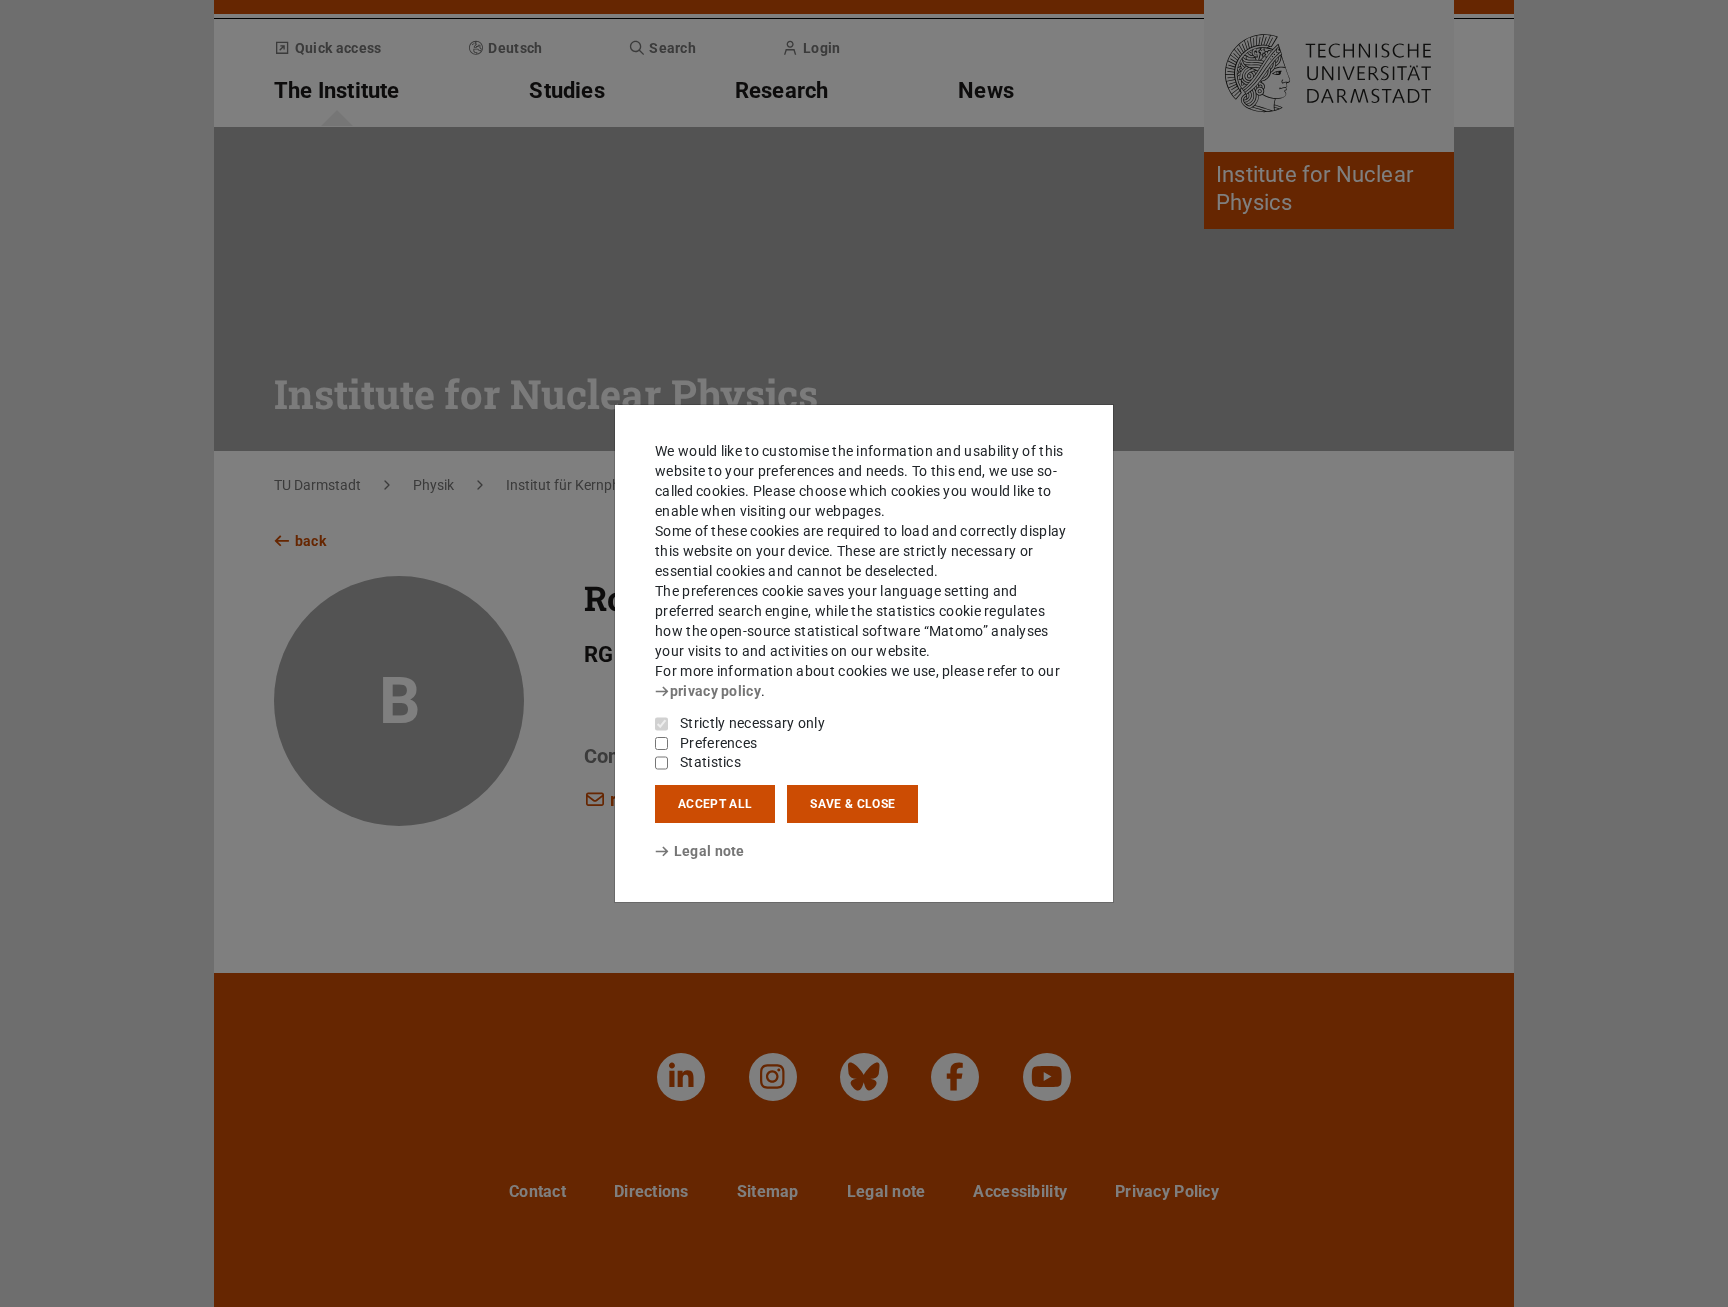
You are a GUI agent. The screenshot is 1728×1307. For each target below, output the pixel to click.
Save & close (852, 804)
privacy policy (715, 691)
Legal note (709, 851)
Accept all (715, 804)
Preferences (718, 743)
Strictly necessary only (752, 723)
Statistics (710, 762)
